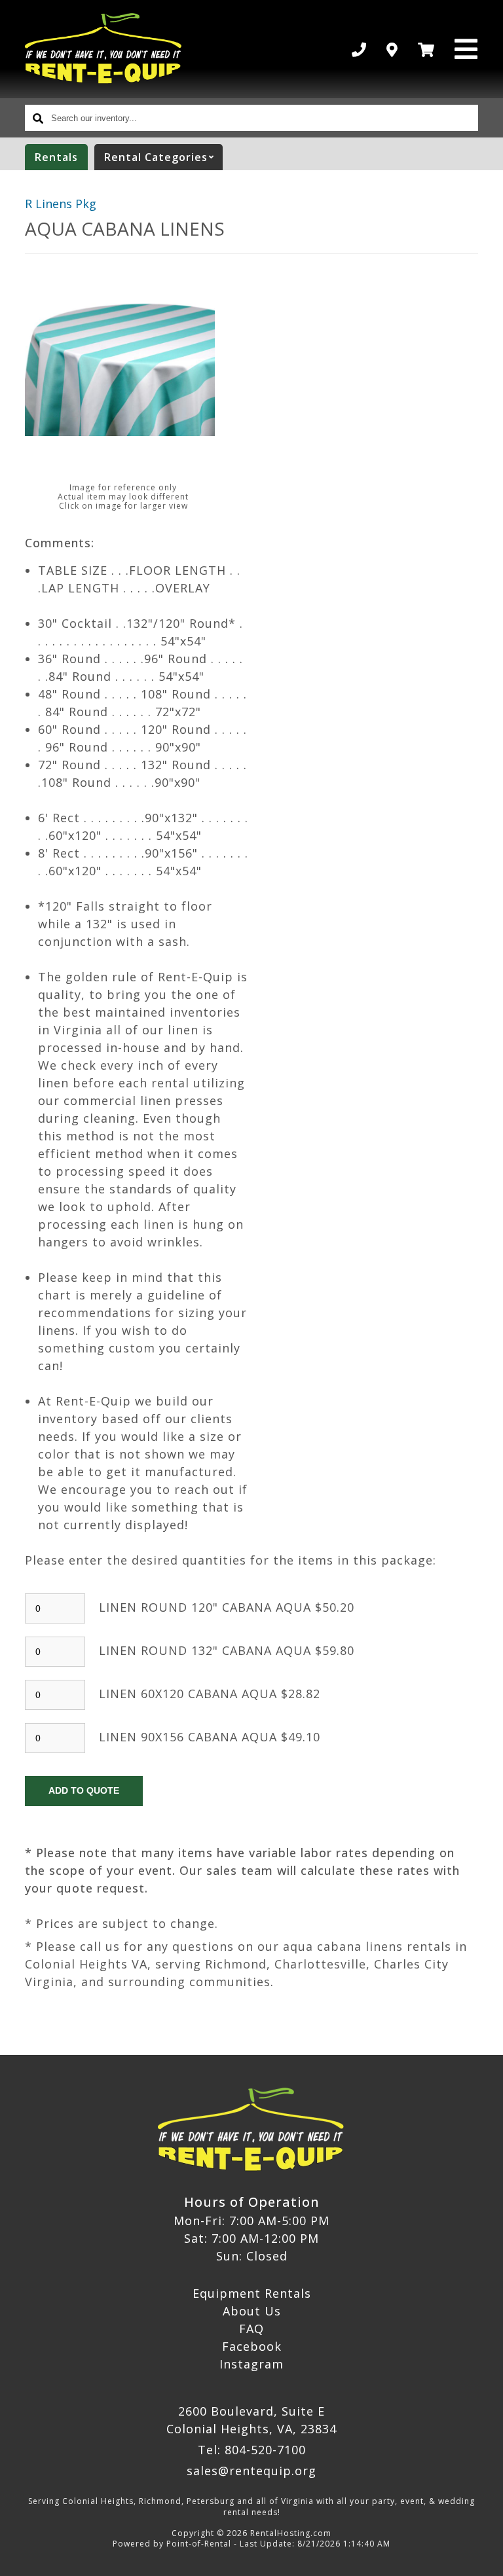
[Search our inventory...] (38, 118)
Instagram (251, 2364)
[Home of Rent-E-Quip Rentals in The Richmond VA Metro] (251, 2130)
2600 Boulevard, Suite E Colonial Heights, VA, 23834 (251, 2420)
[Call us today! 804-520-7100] (359, 49)
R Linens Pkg (61, 204)
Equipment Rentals (252, 2293)
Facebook (252, 2346)
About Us (252, 2311)
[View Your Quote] (426, 49)
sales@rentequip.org (251, 2471)
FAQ (251, 2329)
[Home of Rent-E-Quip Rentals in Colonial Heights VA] (104, 49)
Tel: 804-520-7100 (252, 2450)
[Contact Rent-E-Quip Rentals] (392, 49)
